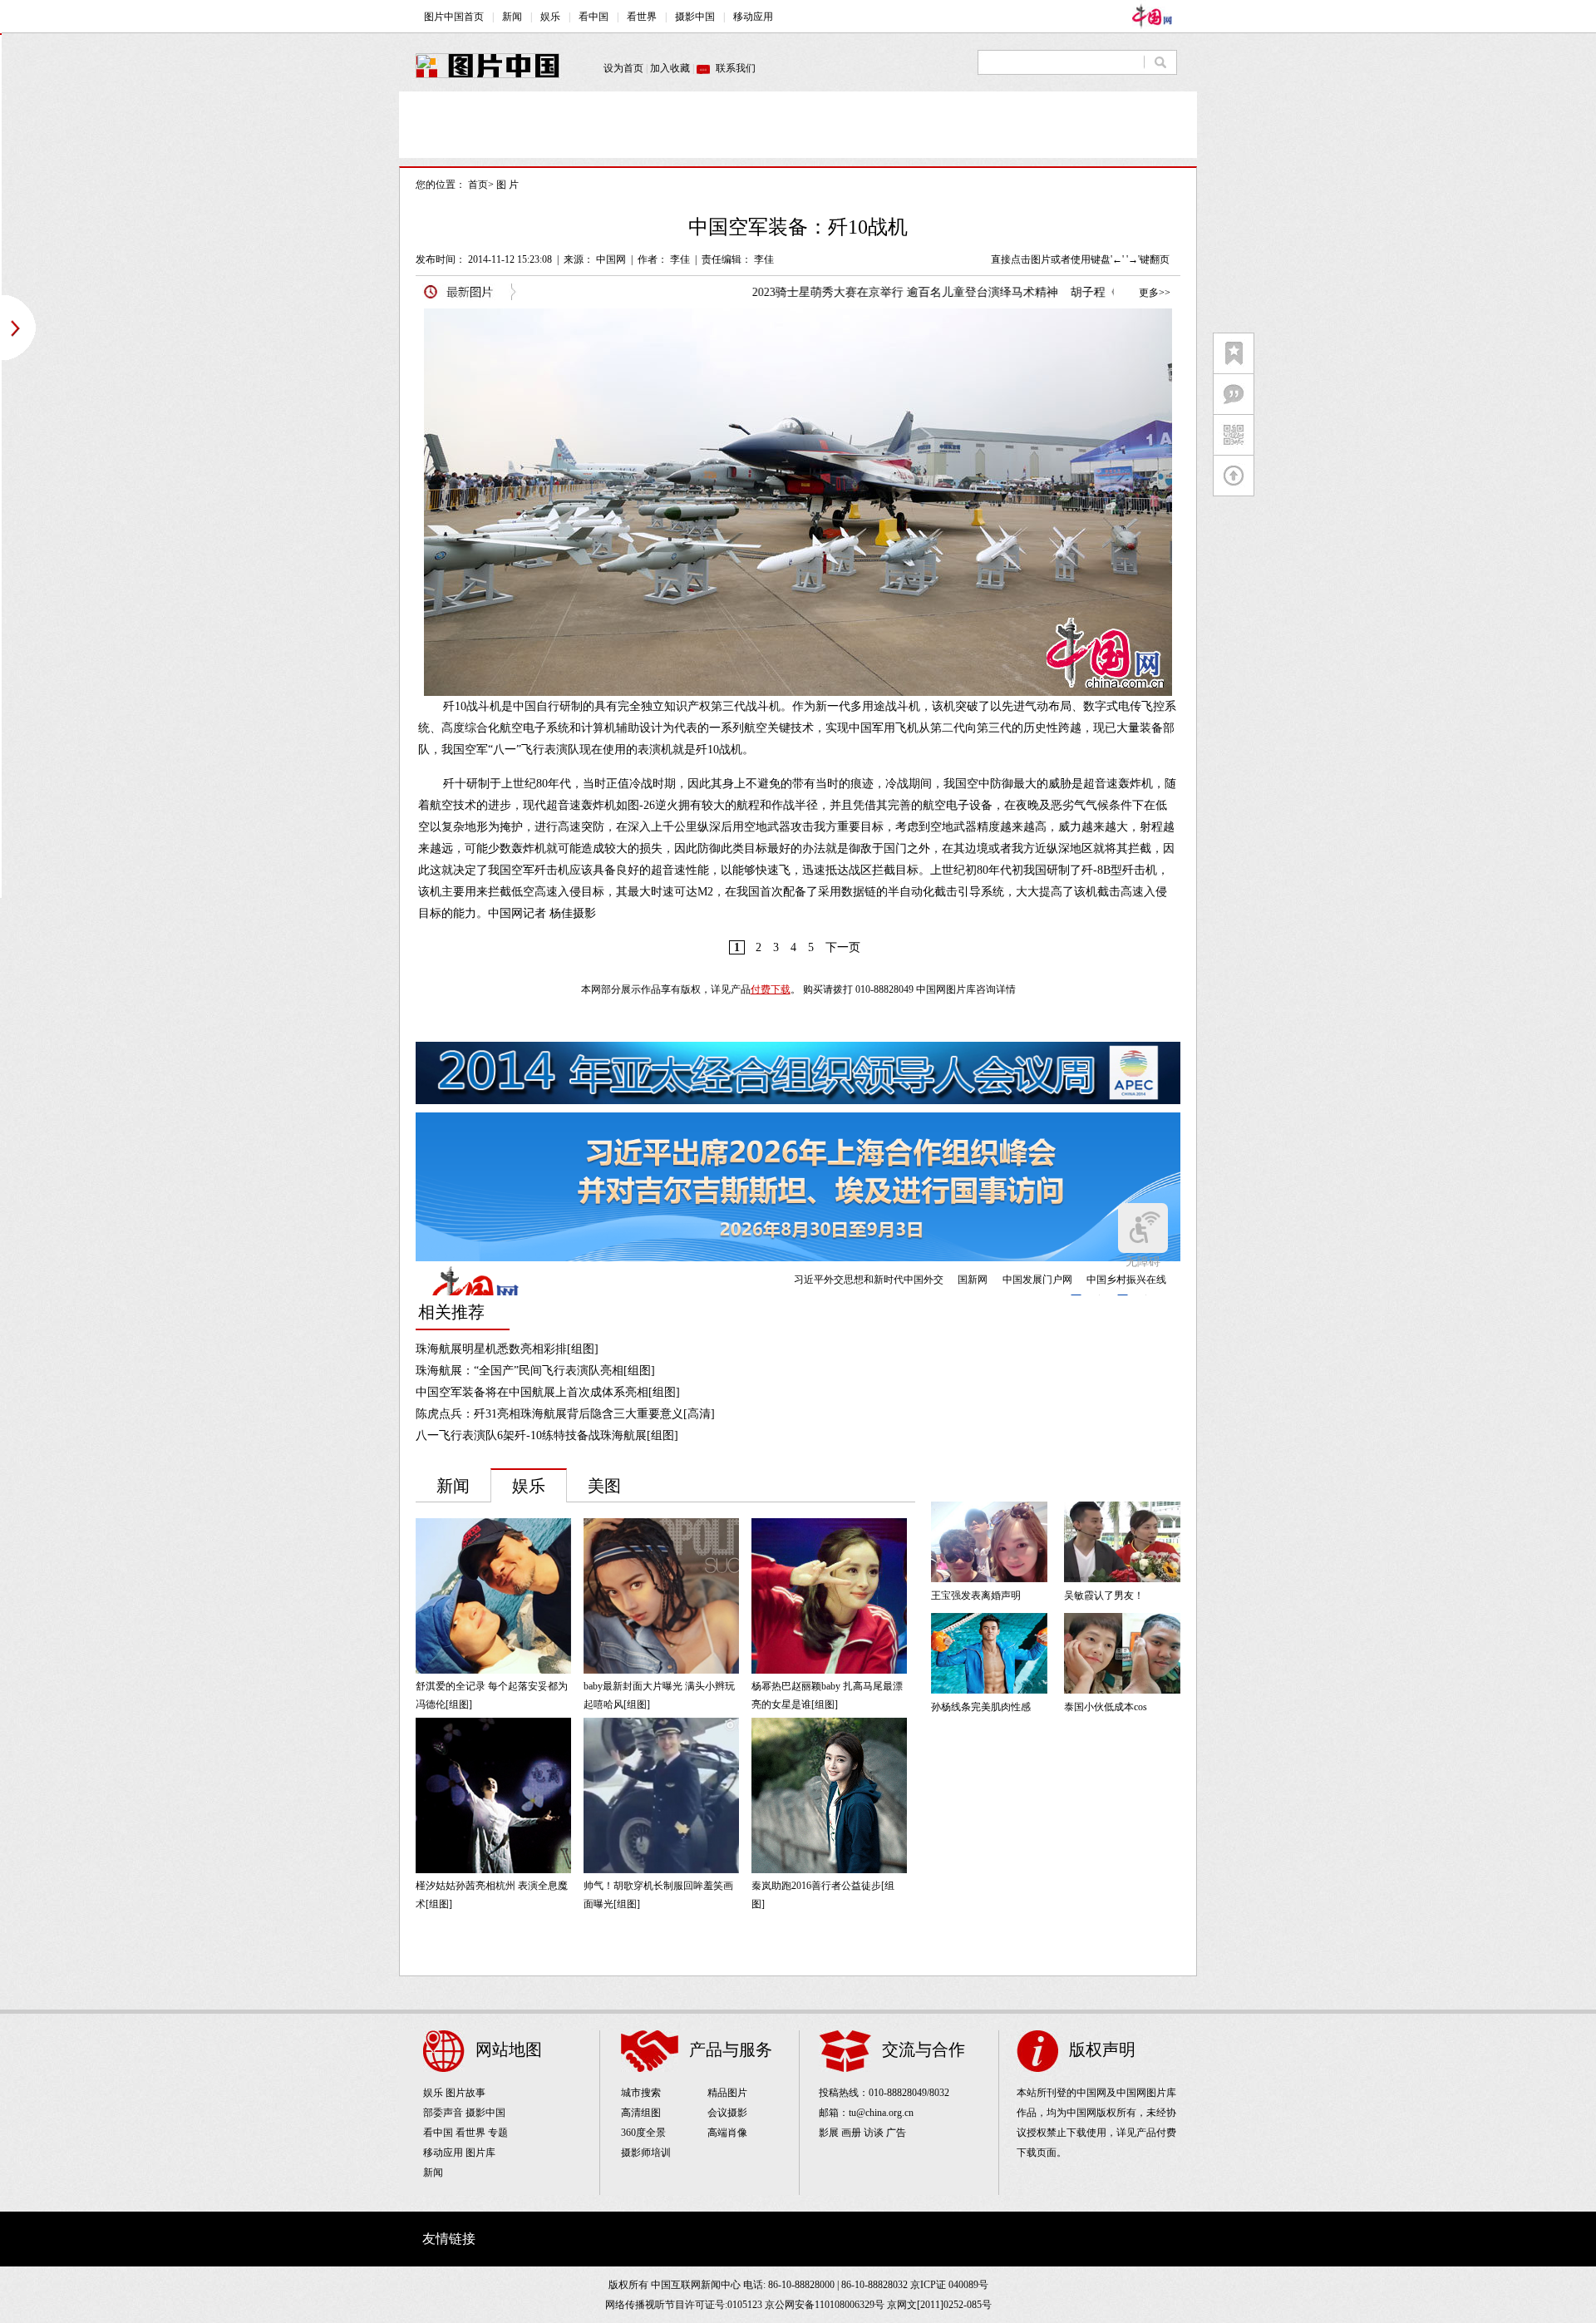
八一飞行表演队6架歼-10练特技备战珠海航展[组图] (547, 1435)
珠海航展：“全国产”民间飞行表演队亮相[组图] (535, 1371)
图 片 (507, 185)
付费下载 (771, 989)
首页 (478, 185)
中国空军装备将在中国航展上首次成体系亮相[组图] (548, 1392)
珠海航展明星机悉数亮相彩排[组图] (507, 1349)
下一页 (843, 947)
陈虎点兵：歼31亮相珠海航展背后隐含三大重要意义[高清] (565, 1414)
